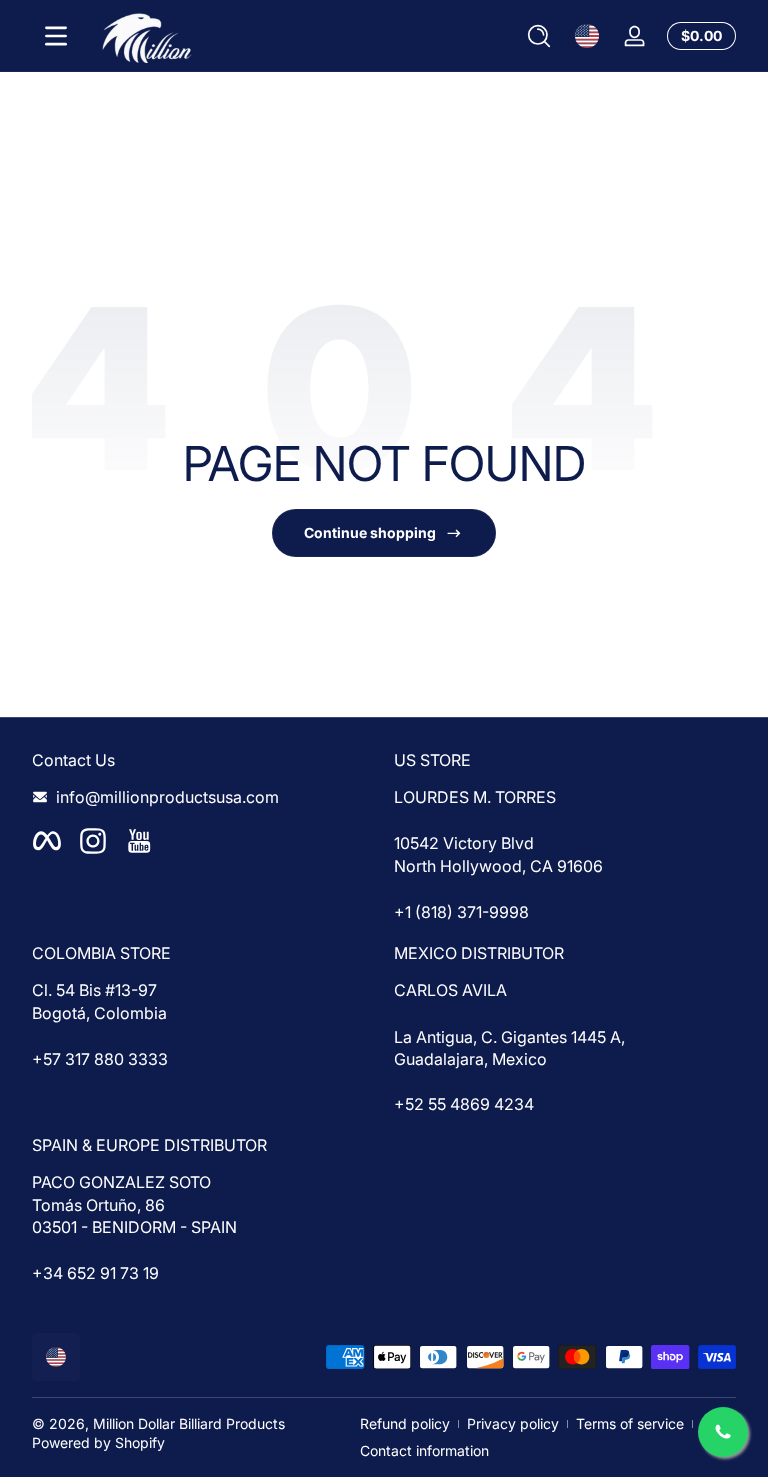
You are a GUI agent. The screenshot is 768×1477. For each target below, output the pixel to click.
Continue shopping (370, 532)
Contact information (424, 1450)
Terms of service (630, 1423)
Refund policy (405, 1423)
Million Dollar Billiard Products (189, 1423)
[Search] (539, 36)
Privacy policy (513, 1423)
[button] (539, 36)
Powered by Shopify (98, 1442)
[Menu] (56, 36)
